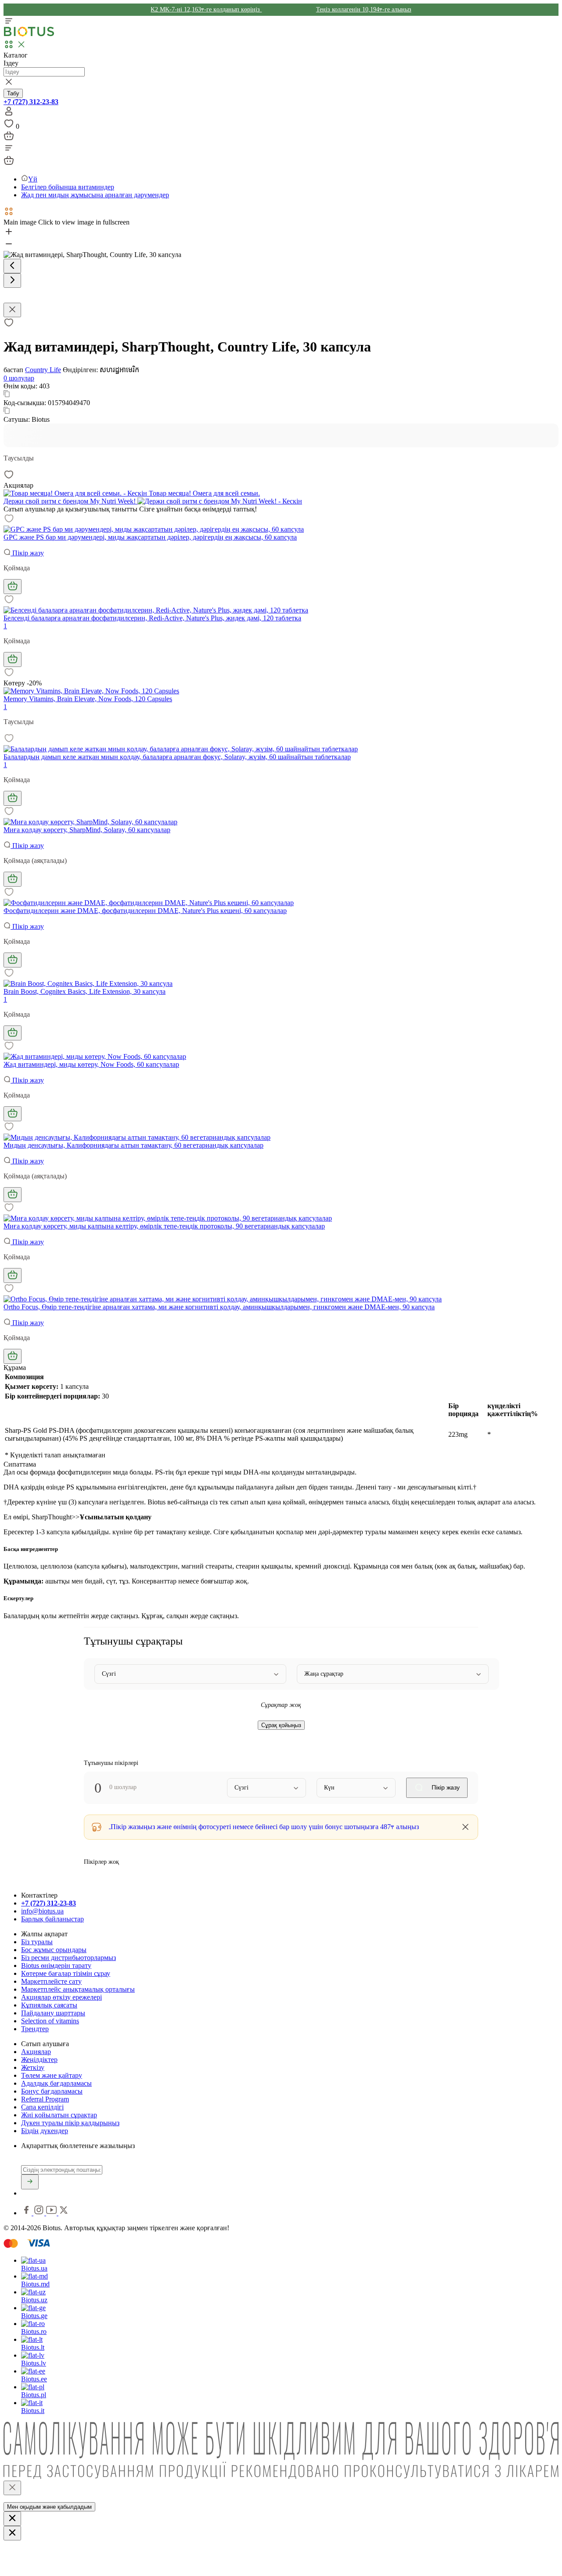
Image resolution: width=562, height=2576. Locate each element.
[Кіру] (9, 114)
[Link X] (64, 2213)
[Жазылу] (30, 2182)
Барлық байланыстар (52, 1919)
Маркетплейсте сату (51, 1981)
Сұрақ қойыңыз (281, 1725)
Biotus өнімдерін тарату (56, 1966)
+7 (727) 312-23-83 (31, 102)
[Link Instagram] (40, 2213)
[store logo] (29, 34)
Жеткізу (33, 2067)
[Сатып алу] (13, 587)
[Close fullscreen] (12, 310)
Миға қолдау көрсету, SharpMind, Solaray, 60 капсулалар (87, 830)
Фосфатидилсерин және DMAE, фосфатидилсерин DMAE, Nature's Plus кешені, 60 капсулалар (145, 911)
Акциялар (36, 2052)
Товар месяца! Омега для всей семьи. (204, 493)
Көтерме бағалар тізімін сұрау (66, 1973)
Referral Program (45, 2099)
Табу (13, 93)
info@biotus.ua (42, 1911)
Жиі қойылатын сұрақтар (59, 2115)
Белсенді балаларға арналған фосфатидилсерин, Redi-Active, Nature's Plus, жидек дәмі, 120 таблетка (152, 618)
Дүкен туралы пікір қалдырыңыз (70, 2123)
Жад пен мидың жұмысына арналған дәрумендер (95, 195)
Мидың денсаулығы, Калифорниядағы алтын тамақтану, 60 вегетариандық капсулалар (133, 1145)
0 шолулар (19, 378)
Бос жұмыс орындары (54, 1950)
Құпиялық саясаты (49, 2005)
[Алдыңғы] (12, 266)
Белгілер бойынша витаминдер (68, 187)
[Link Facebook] (27, 2213)
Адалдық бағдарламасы (56, 2083)
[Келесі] (12, 281)
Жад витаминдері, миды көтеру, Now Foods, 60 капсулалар (91, 1064)
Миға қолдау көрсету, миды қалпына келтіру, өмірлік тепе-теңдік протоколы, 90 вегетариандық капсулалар (164, 1226)
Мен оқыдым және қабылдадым (49, 2507)
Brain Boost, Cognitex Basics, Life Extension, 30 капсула (85, 991)
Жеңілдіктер (39, 2060)
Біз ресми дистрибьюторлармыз (68, 1958)
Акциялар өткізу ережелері (61, 1997)
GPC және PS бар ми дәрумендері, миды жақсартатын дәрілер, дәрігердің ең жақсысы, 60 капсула (150, 537)
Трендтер (35, 2029)
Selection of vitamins (50, 2021)
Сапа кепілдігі (42, 2107)
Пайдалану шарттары (53, 2013)
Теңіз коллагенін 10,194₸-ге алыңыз (364, 9)
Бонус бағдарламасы (52, 2091)
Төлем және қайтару (52, 2075)
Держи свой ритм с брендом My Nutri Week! (70, 501)
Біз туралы (37, 1942)
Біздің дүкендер (45, 2131)
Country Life (43, 370)
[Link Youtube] (52, 2213)
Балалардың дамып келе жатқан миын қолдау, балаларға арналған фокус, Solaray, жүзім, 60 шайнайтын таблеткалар (177, 757)
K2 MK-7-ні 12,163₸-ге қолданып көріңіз (206, 9)
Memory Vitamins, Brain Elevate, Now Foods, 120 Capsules (88, 699)
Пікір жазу (27, 553)
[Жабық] (12, 2488)
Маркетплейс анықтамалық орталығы (78, 1989)
